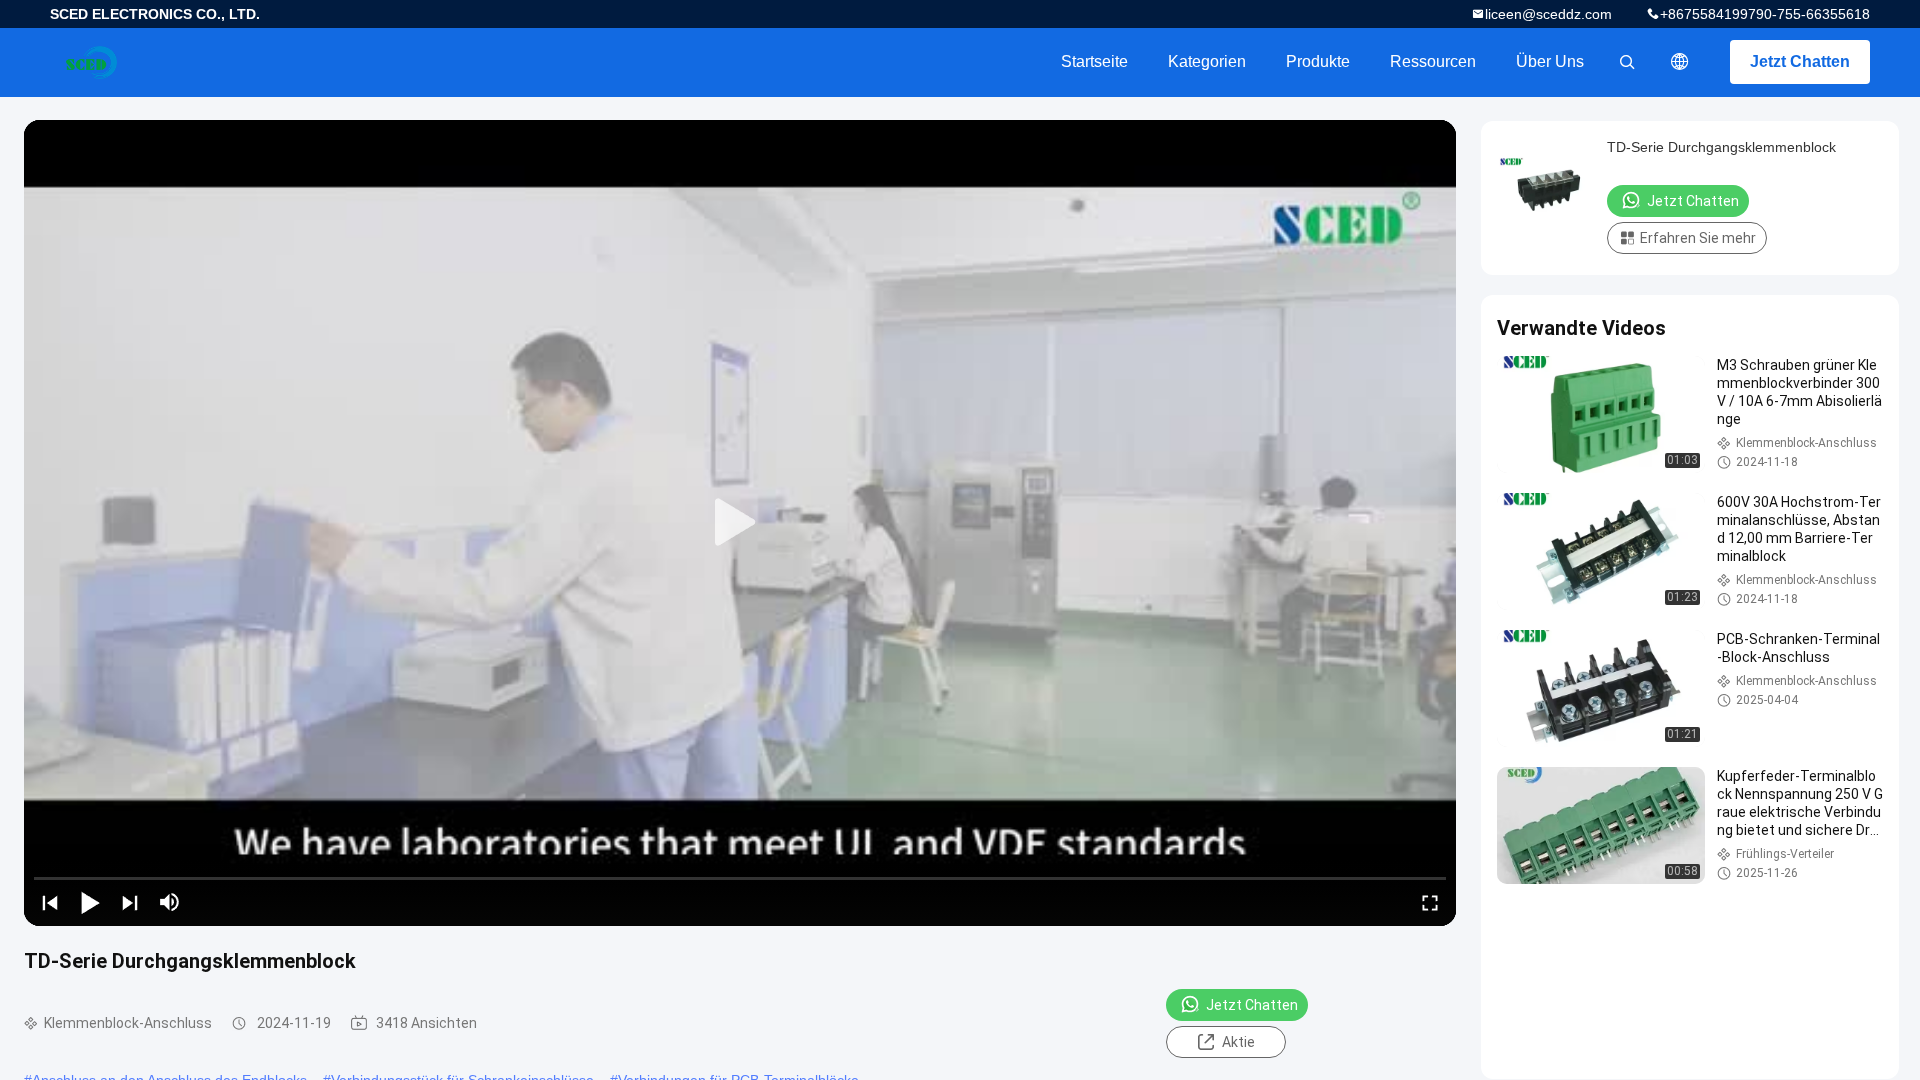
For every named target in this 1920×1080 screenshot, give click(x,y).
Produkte (1318, 61)
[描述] (1680, 62)
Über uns (1550, 61)
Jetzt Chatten (1800, 61)
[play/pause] (90, 902)
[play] (740, 523)
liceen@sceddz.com (1548, 14)
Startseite (1094, 61)
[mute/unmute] (170, 902)
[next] (130, 902)
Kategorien (1207, 61)
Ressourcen (1433, 61)
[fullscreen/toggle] (1430, 902)
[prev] (50, 902)
